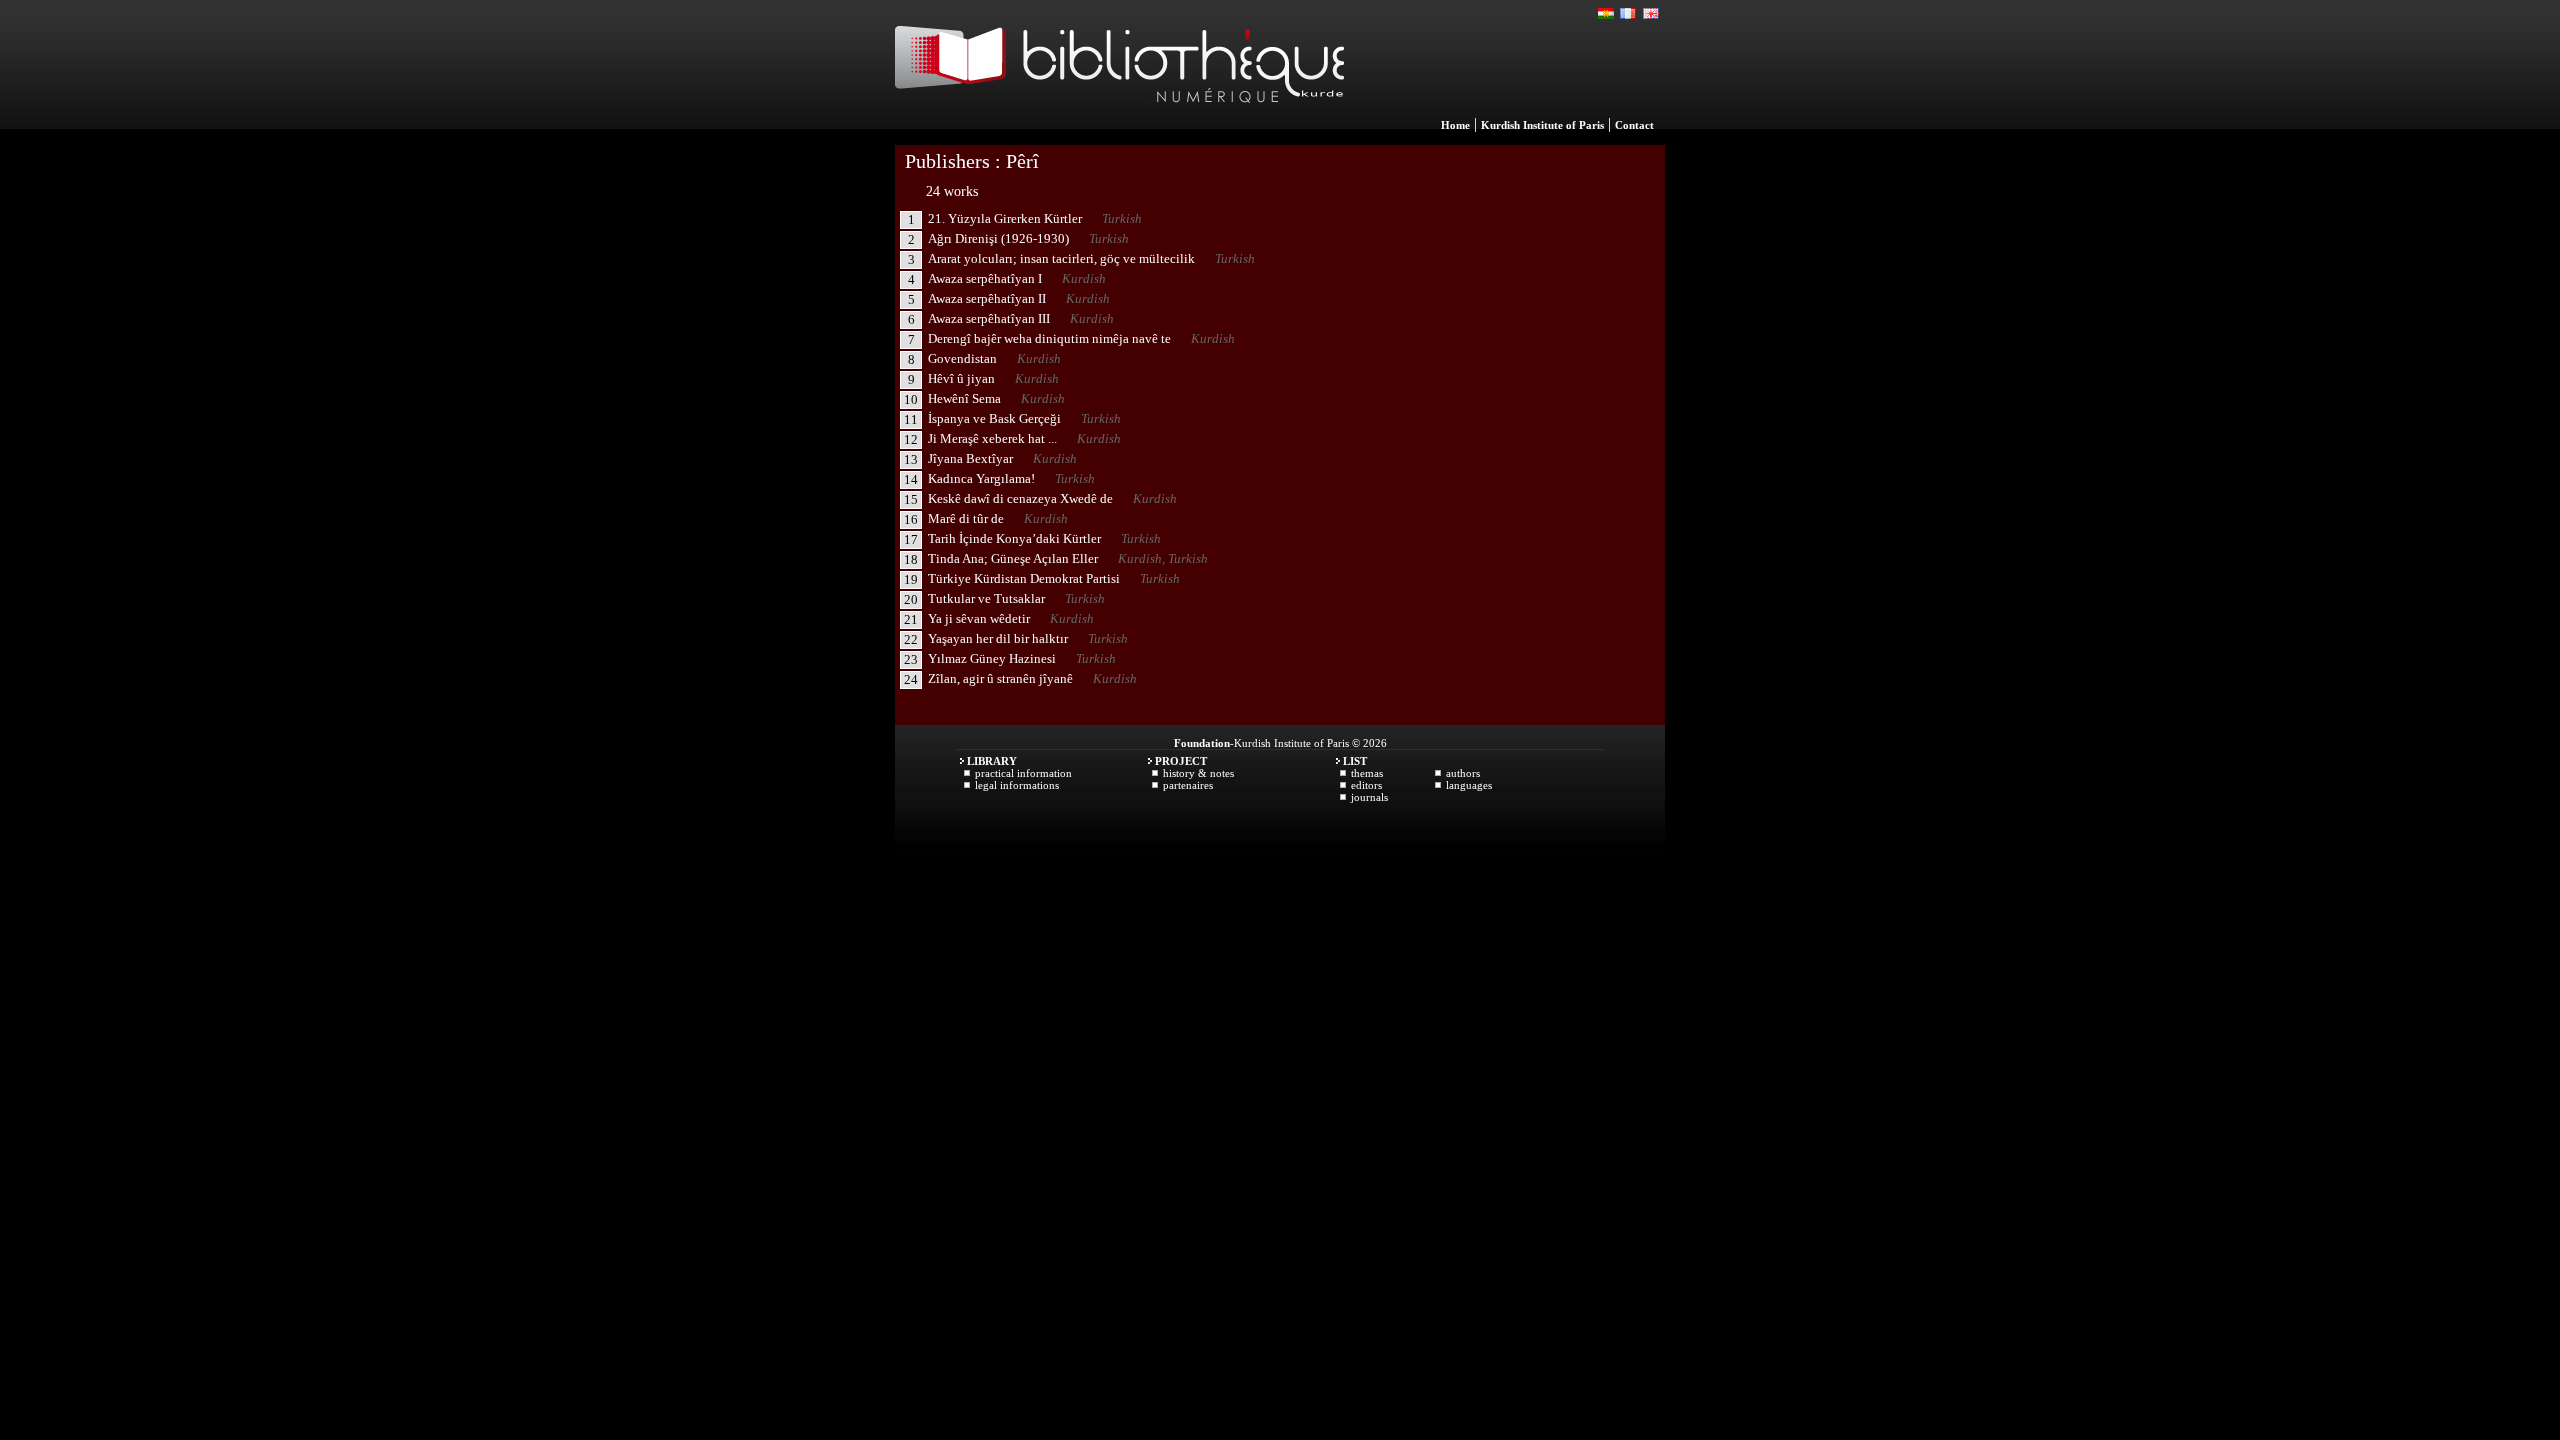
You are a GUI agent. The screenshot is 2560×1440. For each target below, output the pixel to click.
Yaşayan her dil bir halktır (998, 638)
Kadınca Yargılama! (981, 478)
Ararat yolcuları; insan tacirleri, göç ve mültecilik (1061, 258)
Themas (1367, 773)
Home (1455, 125)
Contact (1634, 125)
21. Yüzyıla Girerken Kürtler (1005, 218)
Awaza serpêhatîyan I (985, 278)
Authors (1463, 773)
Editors (1366, 785)
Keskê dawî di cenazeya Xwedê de (1020, 498)
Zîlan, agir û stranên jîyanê (1000, 678)
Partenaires (1188, 785)
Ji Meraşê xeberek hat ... (992, 438)
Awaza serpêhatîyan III (989, 318)
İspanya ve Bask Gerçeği (994, 418)
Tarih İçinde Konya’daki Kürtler (1014, 538)
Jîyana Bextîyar (970, 458)
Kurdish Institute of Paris (1542, 125)
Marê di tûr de (966, 518)
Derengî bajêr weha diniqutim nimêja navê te (1049, 338)
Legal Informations (1017, 785)
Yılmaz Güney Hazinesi (992, 658)
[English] (1651, 14)
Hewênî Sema (964, 398)
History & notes (1198, 773)
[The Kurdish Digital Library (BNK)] (1119, 124)
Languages (1469, 785)
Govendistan (962, 358)
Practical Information (1023, 773)
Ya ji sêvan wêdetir (979, 618)
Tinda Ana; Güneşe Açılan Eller (1013, 558)
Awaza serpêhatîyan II (987, 298)
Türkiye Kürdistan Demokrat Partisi (1024, 578)
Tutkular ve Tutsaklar (986, 598)
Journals (1369, 797)
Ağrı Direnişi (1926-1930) (998, 238)
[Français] (1629, 14)
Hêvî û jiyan (961, 378)
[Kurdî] (1607, 14)
